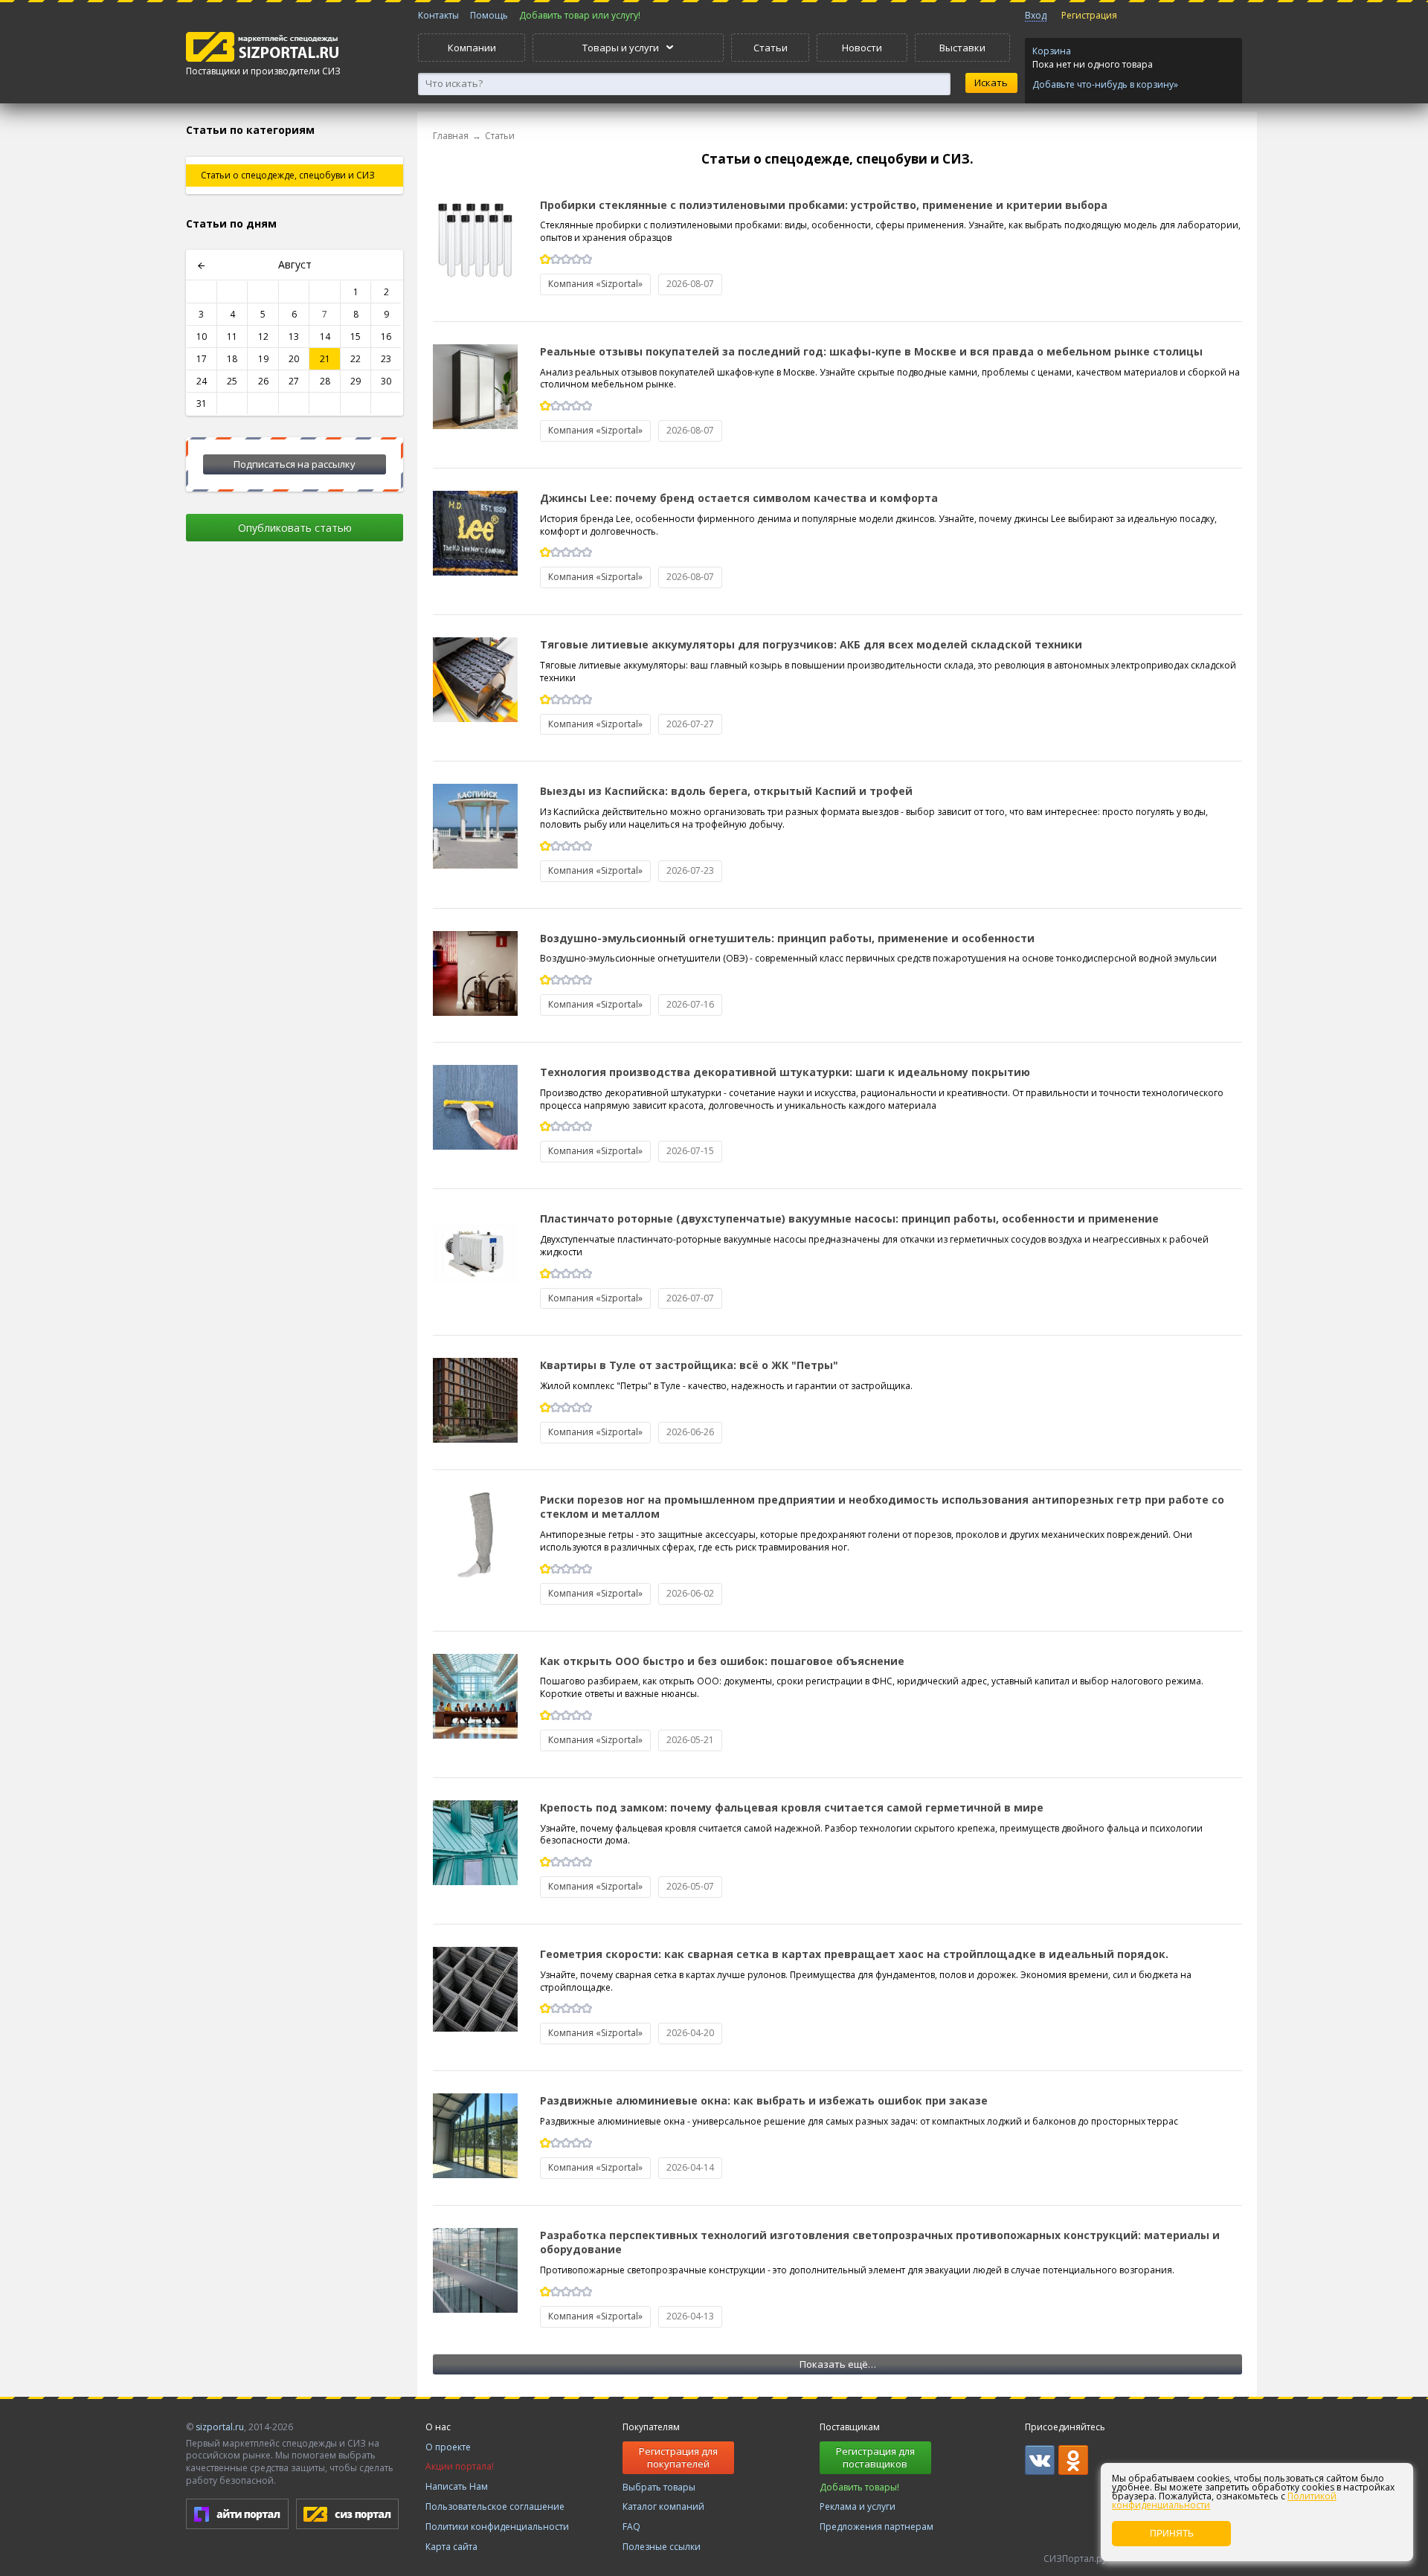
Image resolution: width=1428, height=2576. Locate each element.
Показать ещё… (838, 2364)
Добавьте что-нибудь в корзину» (1105, 85)
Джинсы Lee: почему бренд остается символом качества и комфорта (739, 498)
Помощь (489, 15)
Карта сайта (451, 2547)
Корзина (1052, 51)
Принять (1172, 2534)
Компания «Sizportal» (595, 284)
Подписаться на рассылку (295, 464)
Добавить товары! (859, 2487)
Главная (451, 136)
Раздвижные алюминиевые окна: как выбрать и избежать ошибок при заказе (764, 2100)
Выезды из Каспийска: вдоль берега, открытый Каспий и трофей (726, 791)
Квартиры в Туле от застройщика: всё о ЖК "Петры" (689, 1365)
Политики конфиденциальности (497, 2527)
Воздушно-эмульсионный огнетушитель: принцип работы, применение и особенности (787, 938)
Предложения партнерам (877, 2527)
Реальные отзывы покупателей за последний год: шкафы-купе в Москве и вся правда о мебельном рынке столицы (871, 351)
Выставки (962, 48)
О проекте (448, 2447)
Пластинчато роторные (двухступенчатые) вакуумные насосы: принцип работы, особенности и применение (849, 1218)
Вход (1036, 15)
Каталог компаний (663, 2506)
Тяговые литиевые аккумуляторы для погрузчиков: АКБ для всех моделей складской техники (811, 644)
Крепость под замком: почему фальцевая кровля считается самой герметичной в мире (792, 1807)
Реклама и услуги (858, 2506)
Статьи (771, 48)
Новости (862, 48)
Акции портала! (460, 2466)
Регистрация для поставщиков (875, 2457)
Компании (472, 48)
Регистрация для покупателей (678, 2457)
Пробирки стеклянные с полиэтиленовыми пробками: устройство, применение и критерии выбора (824, 205)
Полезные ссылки (662, 2547)
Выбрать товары (659, 2487)
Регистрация (1089, 15)
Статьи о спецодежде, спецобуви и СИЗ (288, 175)
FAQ (631, 2527)
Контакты (438, 15)
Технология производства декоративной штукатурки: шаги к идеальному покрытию (785, 1072)
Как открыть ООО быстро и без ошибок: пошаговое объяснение (722, 1661)
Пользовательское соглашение (495, 2506)
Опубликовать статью (295, 528)
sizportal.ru (220, 2427)
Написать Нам (457, 2486)
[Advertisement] (295, 787)
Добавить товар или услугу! (580, 15)
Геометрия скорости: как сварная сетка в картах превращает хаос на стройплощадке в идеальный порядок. (854, 1954)
